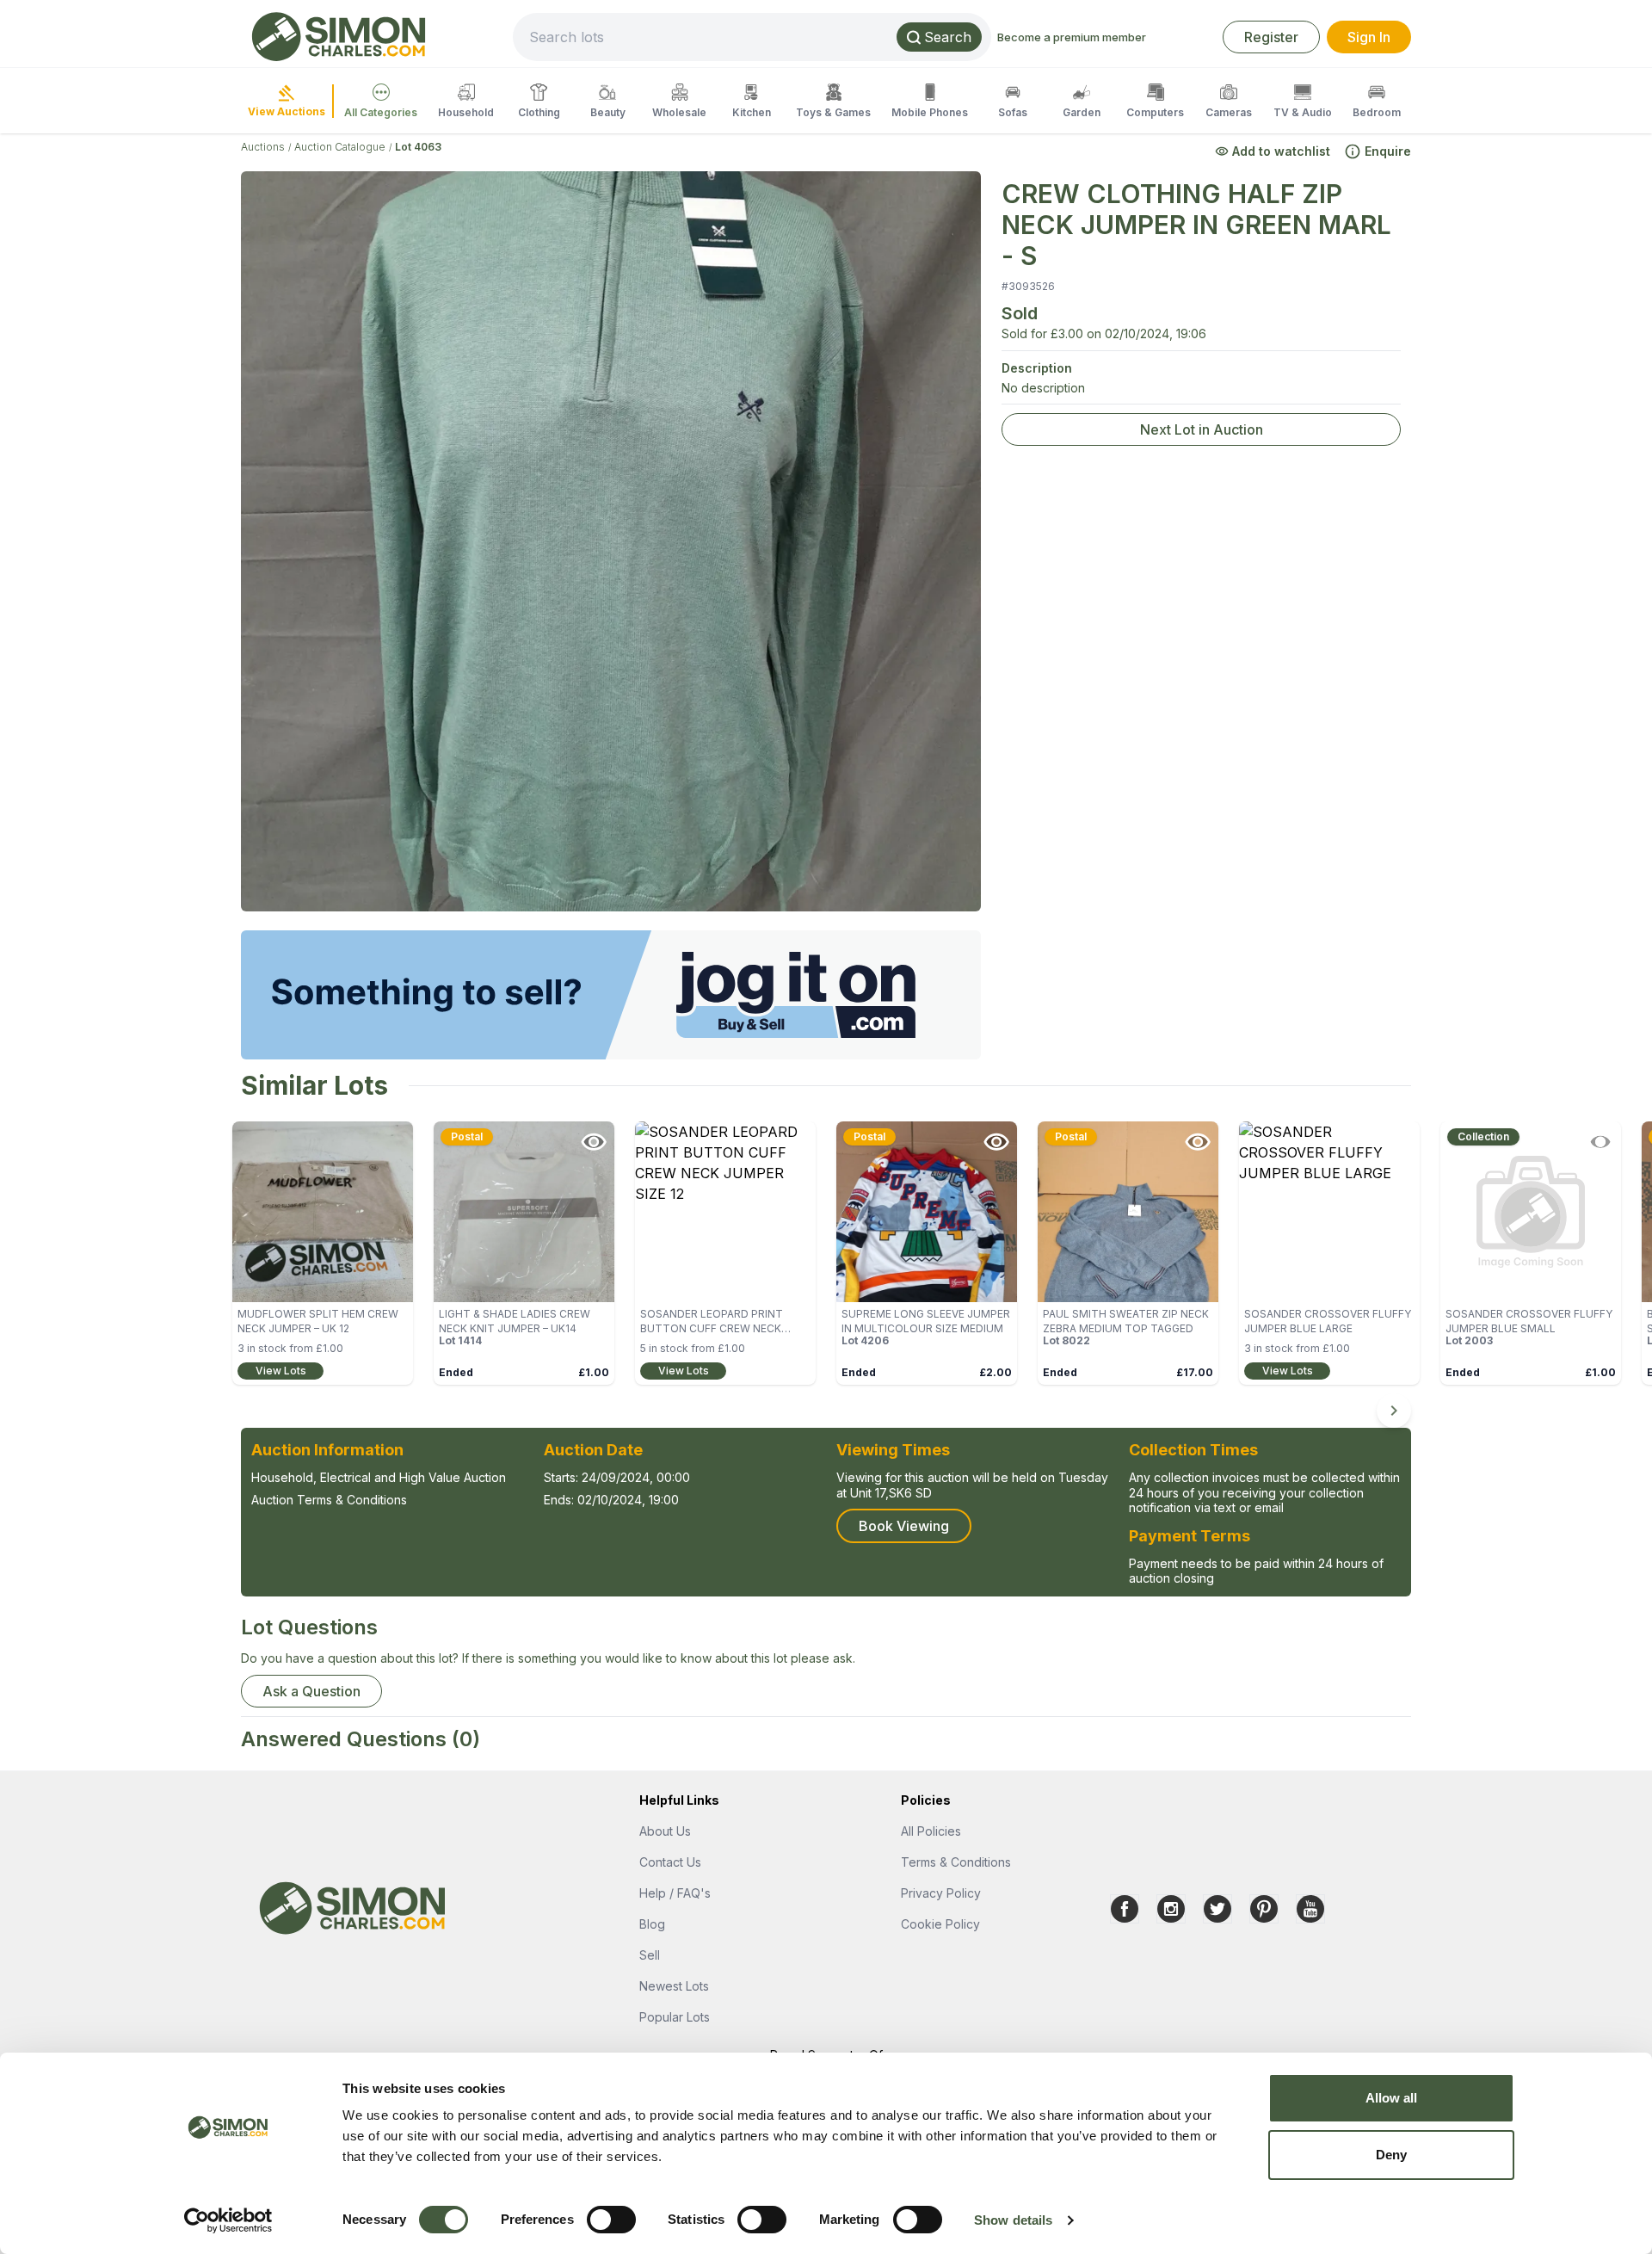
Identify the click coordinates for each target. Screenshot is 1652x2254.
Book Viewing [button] (904, 1526)
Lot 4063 (418, 147)
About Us (665, 1831)
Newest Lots (674, 1986)
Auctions (263, 147)
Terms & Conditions (956, 1862)
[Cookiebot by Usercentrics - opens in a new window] (228, 2220)
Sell (650, 1955)
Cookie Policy (940, 1924)
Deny (1391, 2155)
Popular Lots (675, 2017)
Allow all (1392, 2098)
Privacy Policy (941, 1893)
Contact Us (670, 1862)
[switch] (611, 2220)
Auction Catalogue (340, 147)
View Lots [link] (281, 1371)
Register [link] (1271, 37)
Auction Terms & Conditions (329, 1500)
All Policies (931, 1831)
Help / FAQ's (675, 1893)
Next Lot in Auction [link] (1202, 429)
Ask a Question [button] (311, 1691)
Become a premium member (1072, 37)
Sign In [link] (1369, 37)
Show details (1013, 2220)
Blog (652, 1924)
